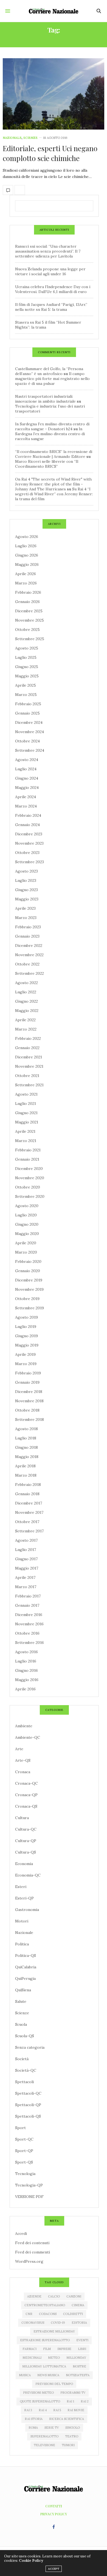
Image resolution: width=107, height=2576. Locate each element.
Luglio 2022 (26, 992)
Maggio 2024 (27, 788)
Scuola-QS (25, 2036)
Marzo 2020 (26, 1252)
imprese (64, 2349)
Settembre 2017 (29, 1531)
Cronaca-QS (26, 1806)
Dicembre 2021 (29, 1057)
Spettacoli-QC (28, 2093)
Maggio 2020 (27, 1234)
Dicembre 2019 (29, 1280)
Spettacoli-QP (28, 2105)
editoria (79, 2323)
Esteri (21, 1887)
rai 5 (57, 2410)
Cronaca (23, 1772)
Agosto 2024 (27, 760)
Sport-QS (24, 2162)
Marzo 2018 (26, 1475)
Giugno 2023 (26, 890)
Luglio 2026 (26, 546)
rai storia (34, 2419)
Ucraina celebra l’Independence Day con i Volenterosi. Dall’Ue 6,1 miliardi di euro (53, 289)
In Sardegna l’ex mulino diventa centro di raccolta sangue (50, 434)
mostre (79, 2366)
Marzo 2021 (26, 1141)
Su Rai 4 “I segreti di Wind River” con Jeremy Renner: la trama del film (54, 494)
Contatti (54, 2506)
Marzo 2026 (26, 583)
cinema (78, 2305)
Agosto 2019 (26, 1317)
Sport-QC (24, 2139)
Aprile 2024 (26, 797)
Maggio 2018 (27, 1457)
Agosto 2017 (26, 1540)
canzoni (74, 2296)
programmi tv (73, 2393)
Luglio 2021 (26, 1103)
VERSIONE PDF (29, 2197)
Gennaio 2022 (27, 1048)
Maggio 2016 (27, 1680)
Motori (22, 1921)
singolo (73, 2428)
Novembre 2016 (29, 1624)
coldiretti (73, 2314)
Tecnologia (25, 2174)
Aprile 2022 (25, 1020)
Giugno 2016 (26, 1670)
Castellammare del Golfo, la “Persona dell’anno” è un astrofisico (49, 371)
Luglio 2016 (26, 1661)
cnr (29, 2314)
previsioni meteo (38, 2393)
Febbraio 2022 (28, 1038)
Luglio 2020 (26, 1215)
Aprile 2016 (25, 1689)
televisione (44, 2445)
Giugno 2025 (27, 667)
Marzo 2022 (26, 1029)
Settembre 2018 (29, 1419)
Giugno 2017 (26, 1559)
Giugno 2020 (27, 1224)
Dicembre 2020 (29, 1169)
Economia (24, 1864)
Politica (22, 1944)
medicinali (32, 2358)
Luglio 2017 (26, 1550)
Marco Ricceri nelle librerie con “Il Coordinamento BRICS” (47, 464)
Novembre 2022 (29, 955)
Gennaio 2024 (27, 825)
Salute (21, 2001)
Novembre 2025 (29, 620)
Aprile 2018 (25, 1466)
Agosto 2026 (27, 537)
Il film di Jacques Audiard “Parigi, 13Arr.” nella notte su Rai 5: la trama (51, 307)
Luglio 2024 (26, 769)
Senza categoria (30, 2047)
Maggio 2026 (27, 564)
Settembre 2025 (30, 639)
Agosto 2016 (26, 1652)
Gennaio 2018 (27, 1494)
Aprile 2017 (25, 1577)
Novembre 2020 (30, 1178)
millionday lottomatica (44, 2366)
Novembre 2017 (29, 1512)
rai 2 (85, 2401)
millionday (76, 2358)
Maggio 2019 (27, 1345)
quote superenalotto (40, 2401)
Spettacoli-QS (28, 2116)
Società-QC (26, 2070)
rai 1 (70, 2401)
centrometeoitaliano (45, 2305)
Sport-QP (24, 2151)
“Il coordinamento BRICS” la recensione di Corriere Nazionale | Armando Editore (54, 454)
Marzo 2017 (26, 1587)
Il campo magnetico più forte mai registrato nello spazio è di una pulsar (52, 379)
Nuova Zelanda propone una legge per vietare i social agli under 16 (50, 271)
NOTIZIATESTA (78, 2375)
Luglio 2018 (26, 1438)
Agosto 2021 (26, 1094)
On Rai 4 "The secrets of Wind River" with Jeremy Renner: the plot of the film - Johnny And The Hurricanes (53, 484)
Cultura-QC (26, 1829)
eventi (82, 2340)
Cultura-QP (26, 1841)
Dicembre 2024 (29, 722)
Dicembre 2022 (29, 945)
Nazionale (12, 138)
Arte (19, 1749)
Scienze (30, 138)
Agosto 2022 (26, 983)
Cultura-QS (26, 1852)
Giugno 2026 (27, 555)
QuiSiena (23, 1990)
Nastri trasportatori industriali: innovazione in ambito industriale (45, 399)
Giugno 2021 (26, 1113)
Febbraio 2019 (28, 1373)
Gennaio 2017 (27, 1605)
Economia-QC (28, 1875)
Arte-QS (23, 1760)
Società (22, 2059)
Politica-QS (26, 1956)
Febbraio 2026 (28, 592)
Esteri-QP (24, 1898)
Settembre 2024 (30, 750)
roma (33, 2428)
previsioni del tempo (54, 2384)
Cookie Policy (31, 2561)
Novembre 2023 (29, 843)
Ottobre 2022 (27, 964)
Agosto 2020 (27, 1206)
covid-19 (58, 2323)
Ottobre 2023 (27, 853)
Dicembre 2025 (29, 611)
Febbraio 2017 (28, 1596)
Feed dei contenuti (32, 2243)
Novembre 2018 (29, 1401)
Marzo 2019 (26, 1364)
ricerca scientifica (67, 2419)
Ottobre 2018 (27, 1410)
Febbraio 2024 (28, 815)
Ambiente (24, 1726)
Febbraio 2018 (28, 1485)
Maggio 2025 (27, 676)
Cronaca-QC (26, 1783)
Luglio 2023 (26, 880)
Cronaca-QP (26, 1795)
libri (82, 2349)
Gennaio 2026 (27, 602)
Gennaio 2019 (27, 1382)
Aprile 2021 (25, 1131)
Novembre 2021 (29, 1066)
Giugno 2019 (26, 1336)
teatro (72, 2436)
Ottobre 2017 (27, 1522)
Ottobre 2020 (28, 1187)
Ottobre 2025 (27, 630)
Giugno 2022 (26, 1001)
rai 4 (43, 2410)
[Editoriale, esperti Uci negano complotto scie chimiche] (54, 94)
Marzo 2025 (26, 695)
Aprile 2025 (26, 685)
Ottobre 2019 (27, 1299)
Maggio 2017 (27, 1568)
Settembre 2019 (29, 1308)
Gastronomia (27, 1910)
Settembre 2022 (29, 973)
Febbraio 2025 (28, 704)
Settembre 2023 (29, 862)
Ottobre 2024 (27, 741)
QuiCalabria (26, 1967)
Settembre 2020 (30, 1196)
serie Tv (52, 2428)
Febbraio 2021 (28, 1150)
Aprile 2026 (26, 574)
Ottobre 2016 (27, 1633)
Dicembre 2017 (29, 1503)
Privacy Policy (54, 2514)
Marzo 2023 (26, 918)
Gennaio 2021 (27, 1159)
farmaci (29, 2349)
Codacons (48, 2314)
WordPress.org (29, 2261)
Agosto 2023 (26, 871)
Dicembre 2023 (29, 834)
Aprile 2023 (25, 908)
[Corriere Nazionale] (54, 11)
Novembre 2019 (29, 1289)
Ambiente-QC (28, 1737)
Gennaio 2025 (27, 713)
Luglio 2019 (26, 1327)
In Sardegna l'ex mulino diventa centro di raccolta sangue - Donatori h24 (52, 426)
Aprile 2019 (25, 1354)
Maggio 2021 (27, 1122)
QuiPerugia (25, 1978)
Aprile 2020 (26, 1243)
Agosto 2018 (26, 1429)
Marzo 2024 (26, 806)
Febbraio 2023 (28, 927)
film (47, 2349)
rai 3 (28, 2410)
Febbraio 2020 (28, 1261)
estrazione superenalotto (45, 2340)
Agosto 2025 (27, 648)
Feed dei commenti (33, 2252)
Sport (20, 2128)
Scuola (21, 2024)
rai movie (76, 2410)
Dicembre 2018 (29, 1392)
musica (25, 2375)
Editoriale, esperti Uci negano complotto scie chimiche (50, 153)
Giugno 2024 (27, 778)
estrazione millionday (54, 2331)
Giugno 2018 (26, 1447)
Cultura (22, 1818)
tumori (68, 2445)
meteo (54, 2358)
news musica (48, 2375)
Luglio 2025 (26, 657)
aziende (34, 2296)
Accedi (21, 2233)
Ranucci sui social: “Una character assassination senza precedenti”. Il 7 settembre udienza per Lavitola (48, 251)
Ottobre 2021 (27, 1076)
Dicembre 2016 (29, 1615)
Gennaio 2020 (28, 1271)
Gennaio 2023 (27, 936)
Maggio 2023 (27, 899)
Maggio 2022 (27, 1011)
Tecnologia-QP (29, 2185)
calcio (54, 2296)
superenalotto (44, 2436)
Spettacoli (24, 2082)
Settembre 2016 (29, 1643)
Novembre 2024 (29, 732)
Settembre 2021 (29, 1085)
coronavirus (33, 2323)
